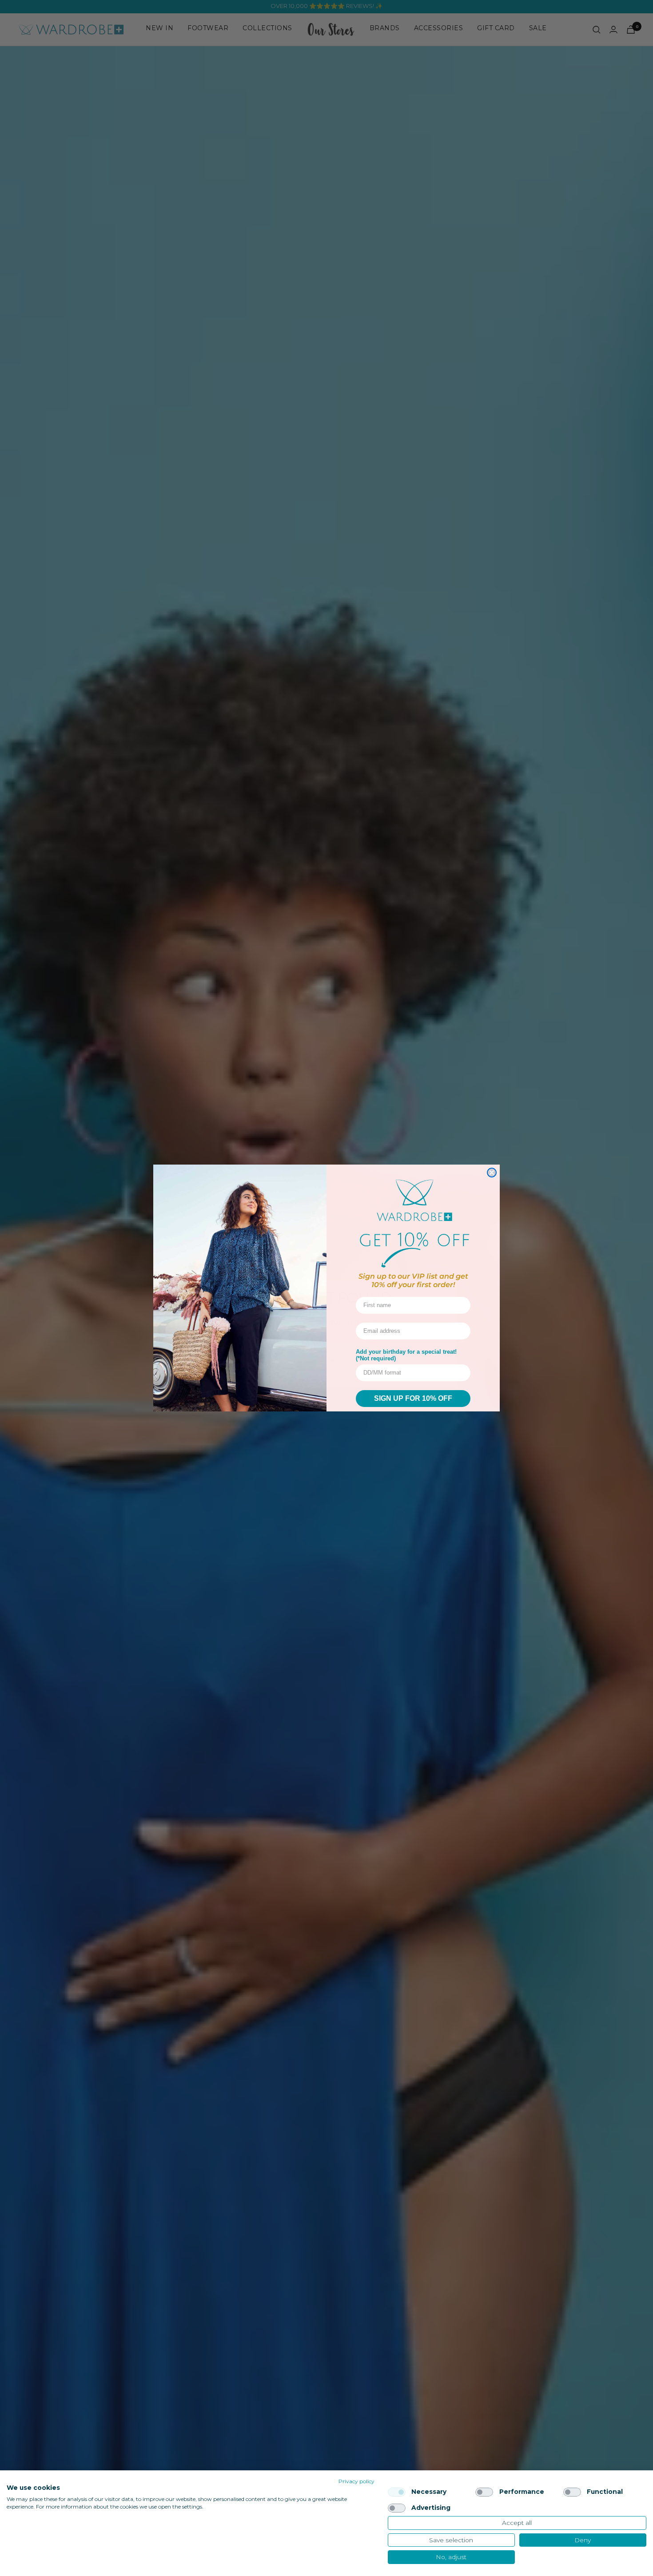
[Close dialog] (492, 1173)
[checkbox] (397, 2492)
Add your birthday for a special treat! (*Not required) (406, 1355)
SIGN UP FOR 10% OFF (413, 1398)
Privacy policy (356, 2481)
